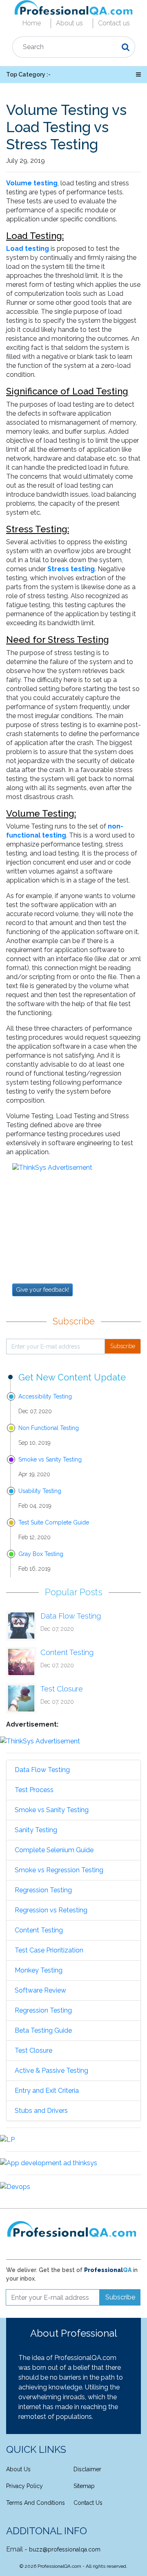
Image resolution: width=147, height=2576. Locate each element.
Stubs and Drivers (41, 2111)
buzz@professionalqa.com (65, 2549)
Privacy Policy (24, 2486)
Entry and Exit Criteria (47, 2091)
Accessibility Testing (45, 1396)
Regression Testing (43, 1890)
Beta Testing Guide (43, 2030)
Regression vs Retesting (51, 1910)
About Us (18, 2469)
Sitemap (84, 2486)
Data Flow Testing (71, 1616)
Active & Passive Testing (51, 2070)
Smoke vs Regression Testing (59, 1870)
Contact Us (88, 2503)
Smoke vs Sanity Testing (50, 1459)
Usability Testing (40, 1491)
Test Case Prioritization (49, 1950)
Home (32, 23)
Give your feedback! (42, 1290)
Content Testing (67, 1652)
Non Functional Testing (49, 1428)
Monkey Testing (39, 1970)
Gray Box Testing (41, 1554)
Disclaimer (87, 2469)
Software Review (40, 1990)
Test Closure (62, 1689)
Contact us (114, 23)
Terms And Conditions (36, 2503)
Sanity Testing (36, 1830)
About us (69, 23)
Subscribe (123, 1346)
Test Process (34, 1790)
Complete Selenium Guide (54, 1850)
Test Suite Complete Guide (54, 1522)
